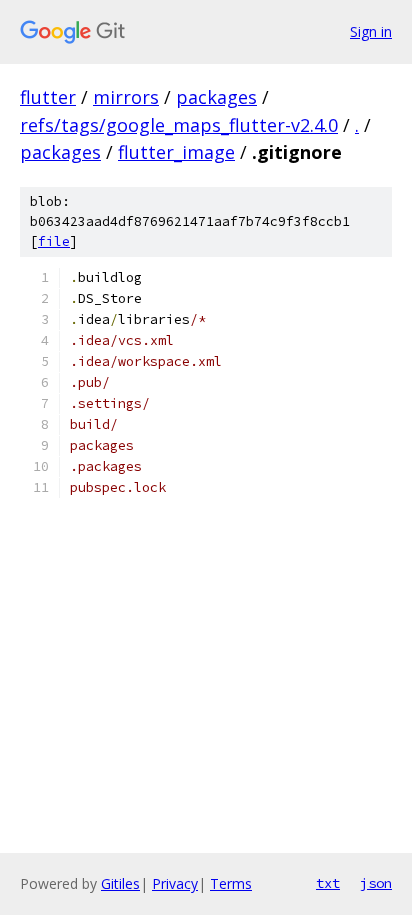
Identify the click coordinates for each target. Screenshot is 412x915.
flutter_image (176, 152)
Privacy (175, 883)
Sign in (371, 31)
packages (216, 97)
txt (328, 883)
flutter (48, 97)
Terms (231, 883)
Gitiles (120, 883)
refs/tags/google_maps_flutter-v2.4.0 (179, 125)
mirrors (126, 97)
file (54, 241)
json (376, 883)
